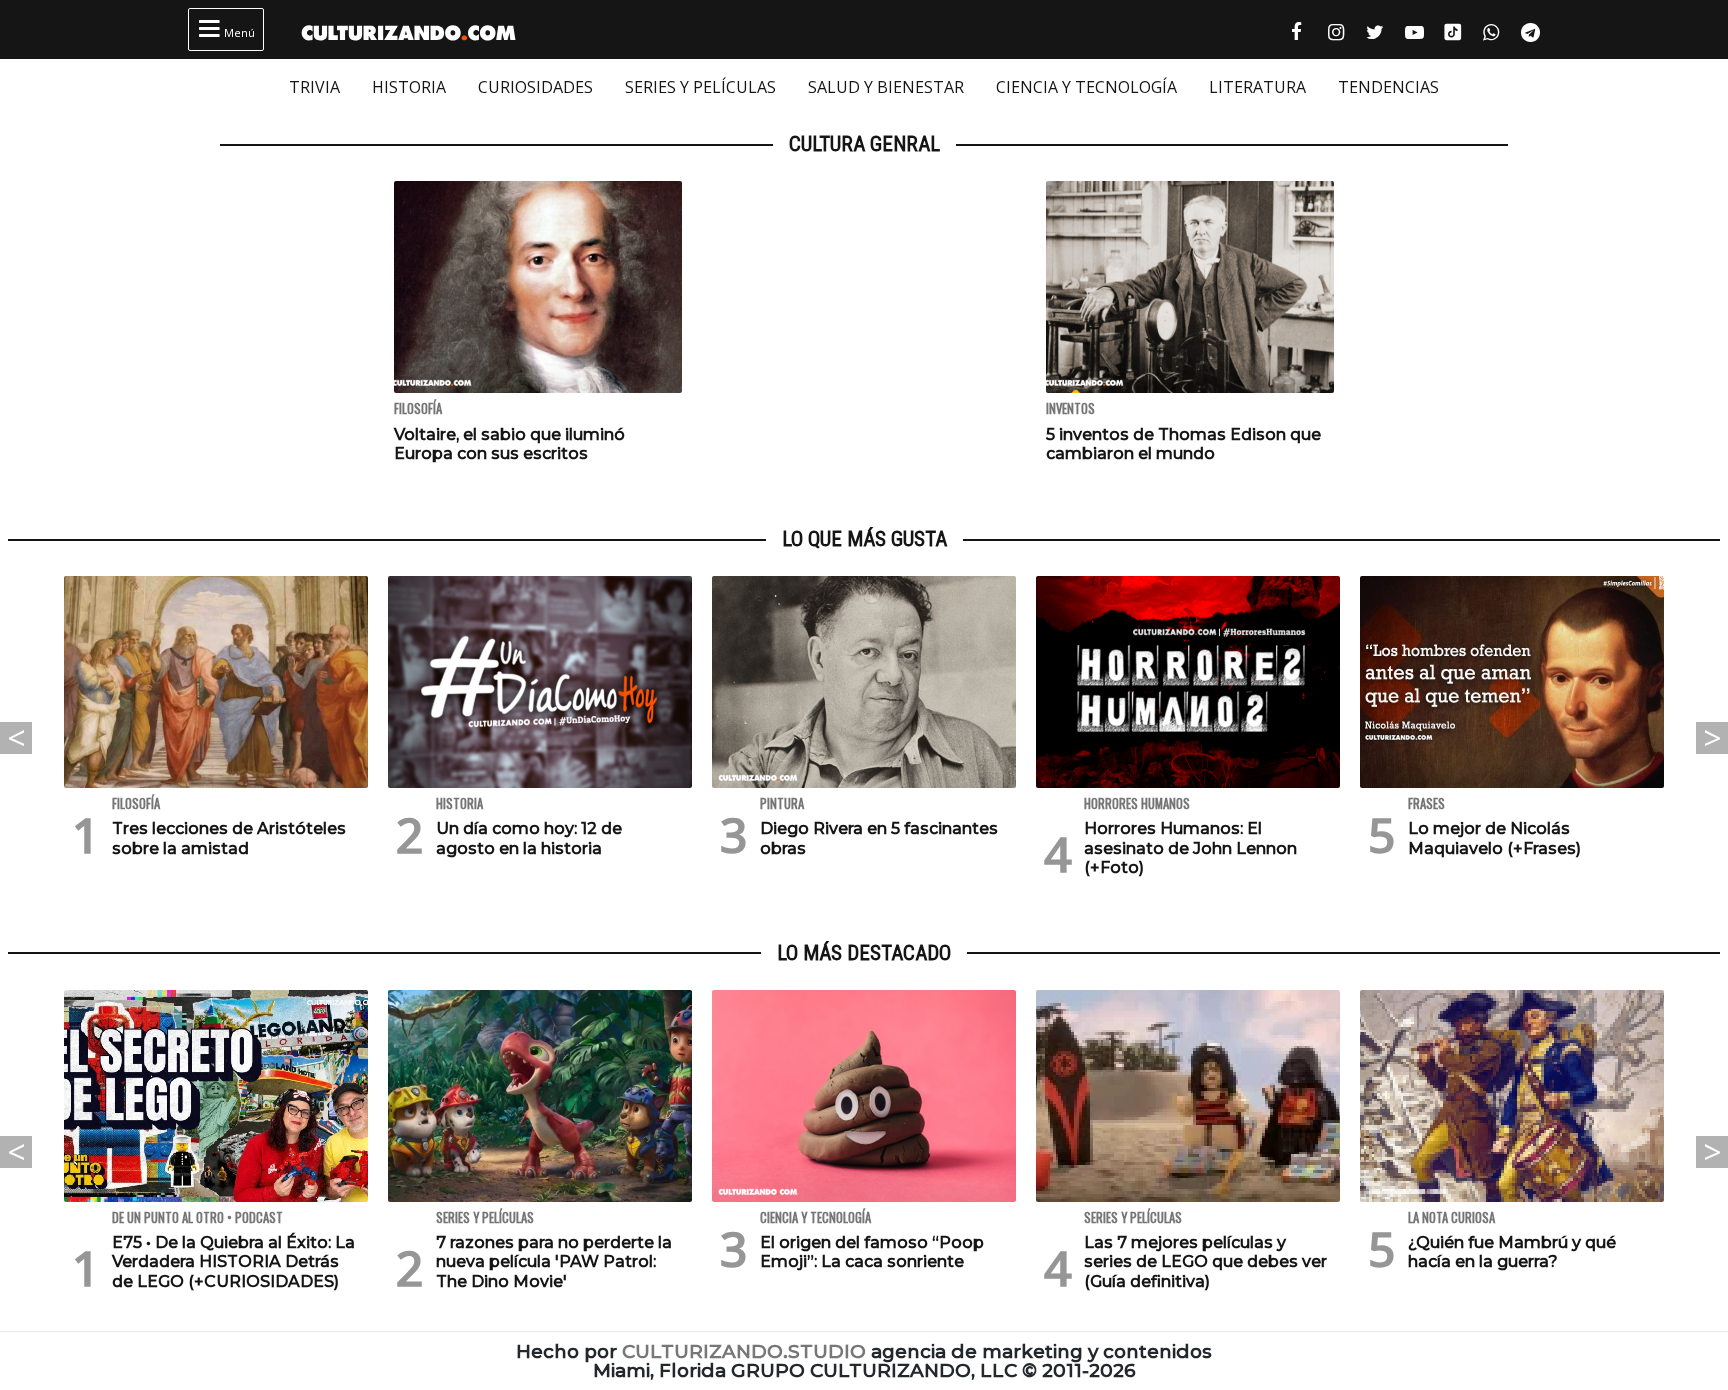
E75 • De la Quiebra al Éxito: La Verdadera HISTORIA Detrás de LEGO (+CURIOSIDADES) (233, 1261)
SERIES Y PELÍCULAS (700, 87)
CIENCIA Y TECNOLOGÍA (1086, 87)
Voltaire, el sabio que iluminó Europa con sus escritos (509, 444)
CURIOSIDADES (535, 87)
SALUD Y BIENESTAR (886, 87)
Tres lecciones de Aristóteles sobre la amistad (229, 838)
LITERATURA (1257, 87)
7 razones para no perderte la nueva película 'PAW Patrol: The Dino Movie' (554, 1261)
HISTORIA (409, 87)
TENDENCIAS (1388, 87)
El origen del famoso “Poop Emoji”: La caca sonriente (872, 1252)
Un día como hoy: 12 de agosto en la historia (529, 838)
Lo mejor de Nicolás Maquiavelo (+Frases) (1494, 838)
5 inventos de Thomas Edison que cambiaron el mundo (1183, 444)
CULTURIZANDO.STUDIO (744, 1351)
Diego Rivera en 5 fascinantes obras (879, 838)
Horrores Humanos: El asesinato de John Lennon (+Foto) (1190, 847)
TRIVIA (314, 87)
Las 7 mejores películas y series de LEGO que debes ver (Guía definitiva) (1205, 1261)
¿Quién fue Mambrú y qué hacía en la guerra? (1512, 1252)
